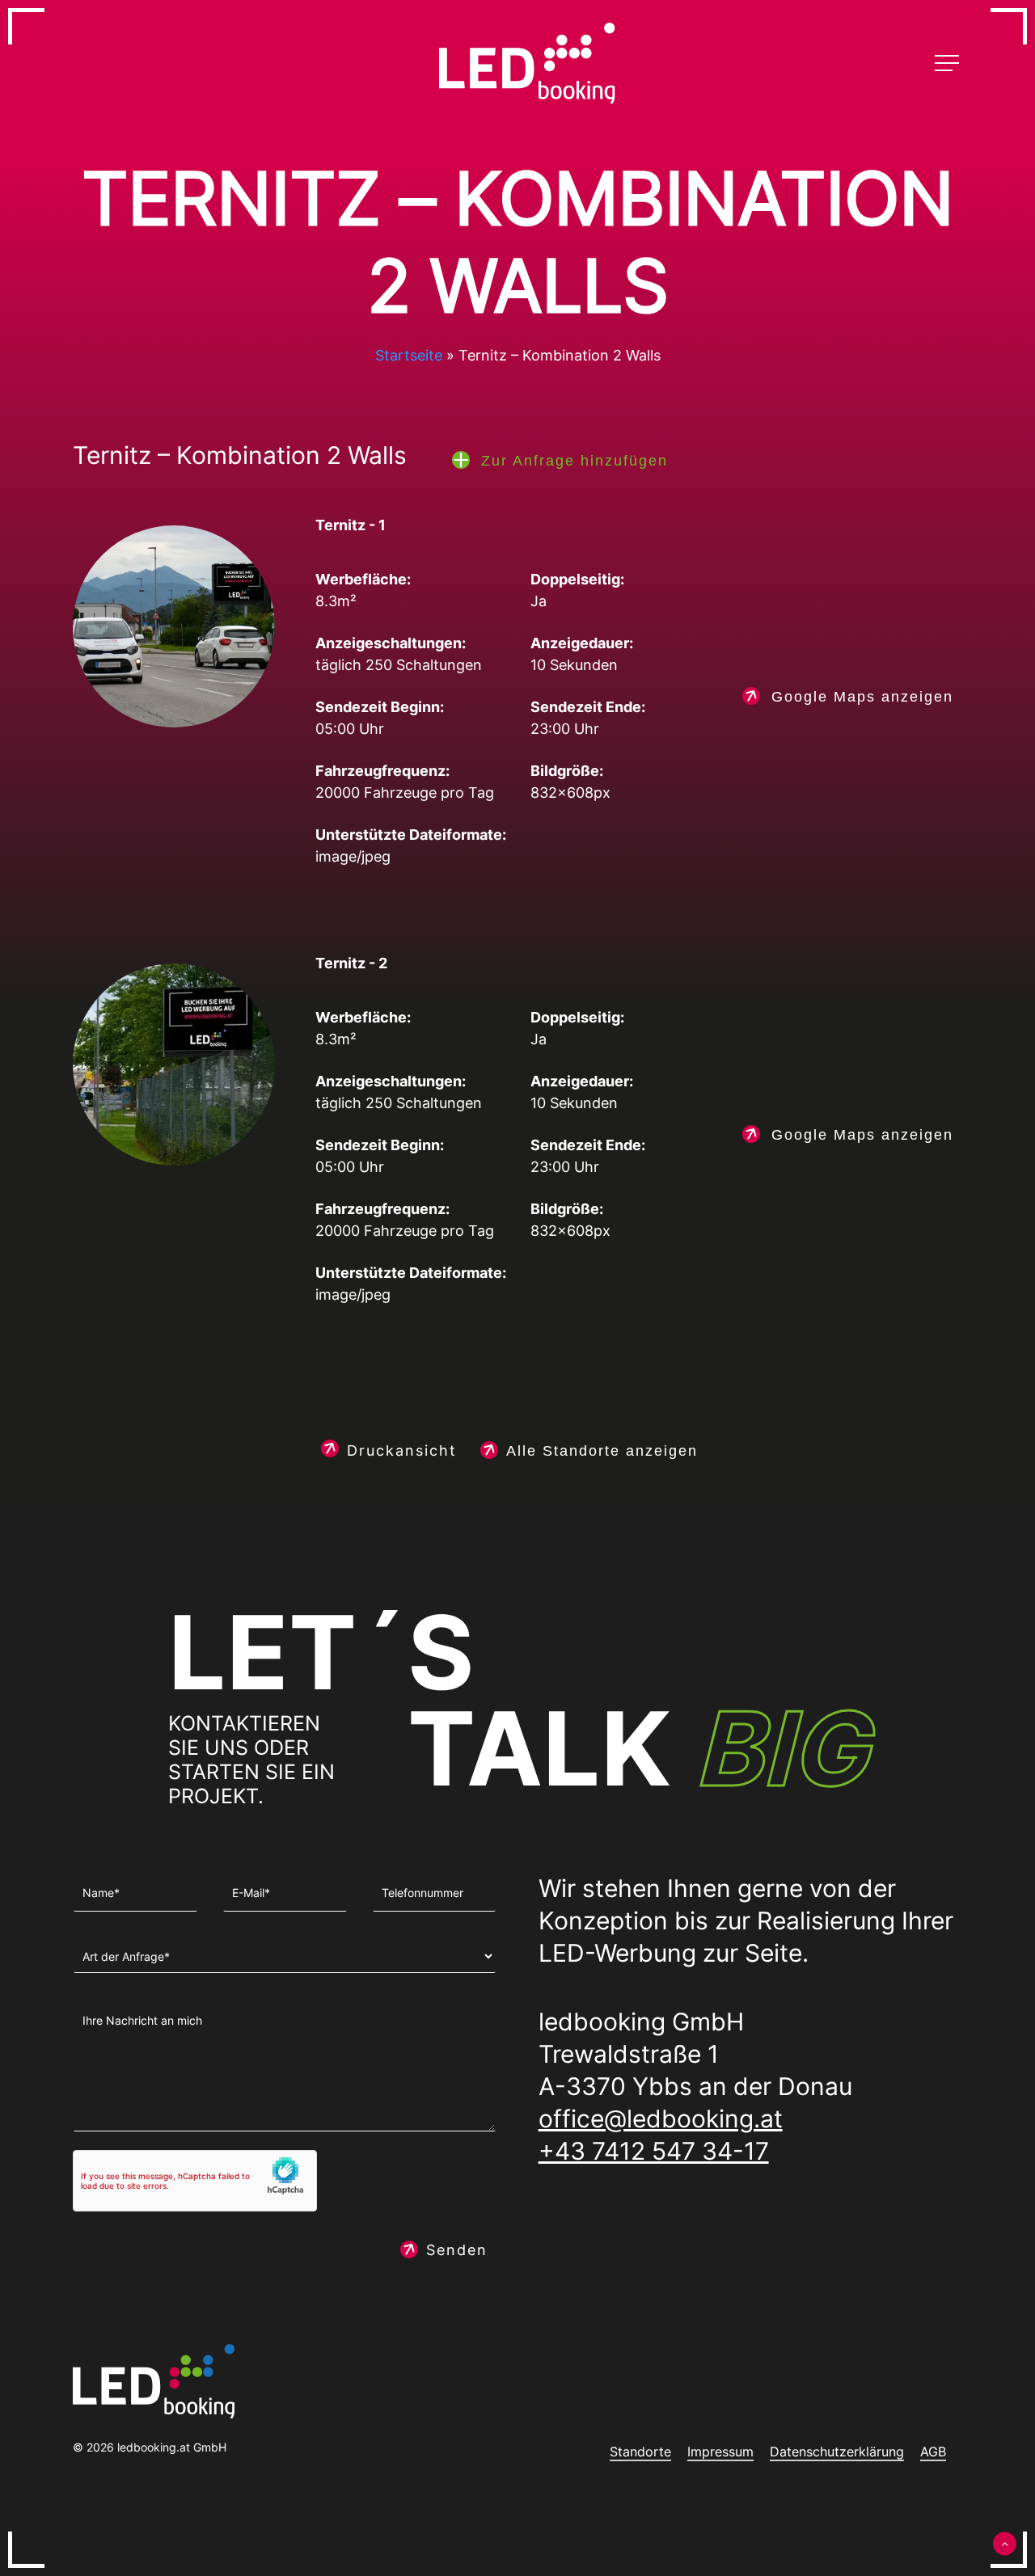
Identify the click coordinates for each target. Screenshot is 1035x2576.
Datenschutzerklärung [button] (837, 2452)
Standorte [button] (640, 2452)
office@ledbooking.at (661, 2119)
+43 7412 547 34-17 (654, 2151)
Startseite (409, 355)
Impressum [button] (720, 2452)
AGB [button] (933, 2452)
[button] (948, 63)
